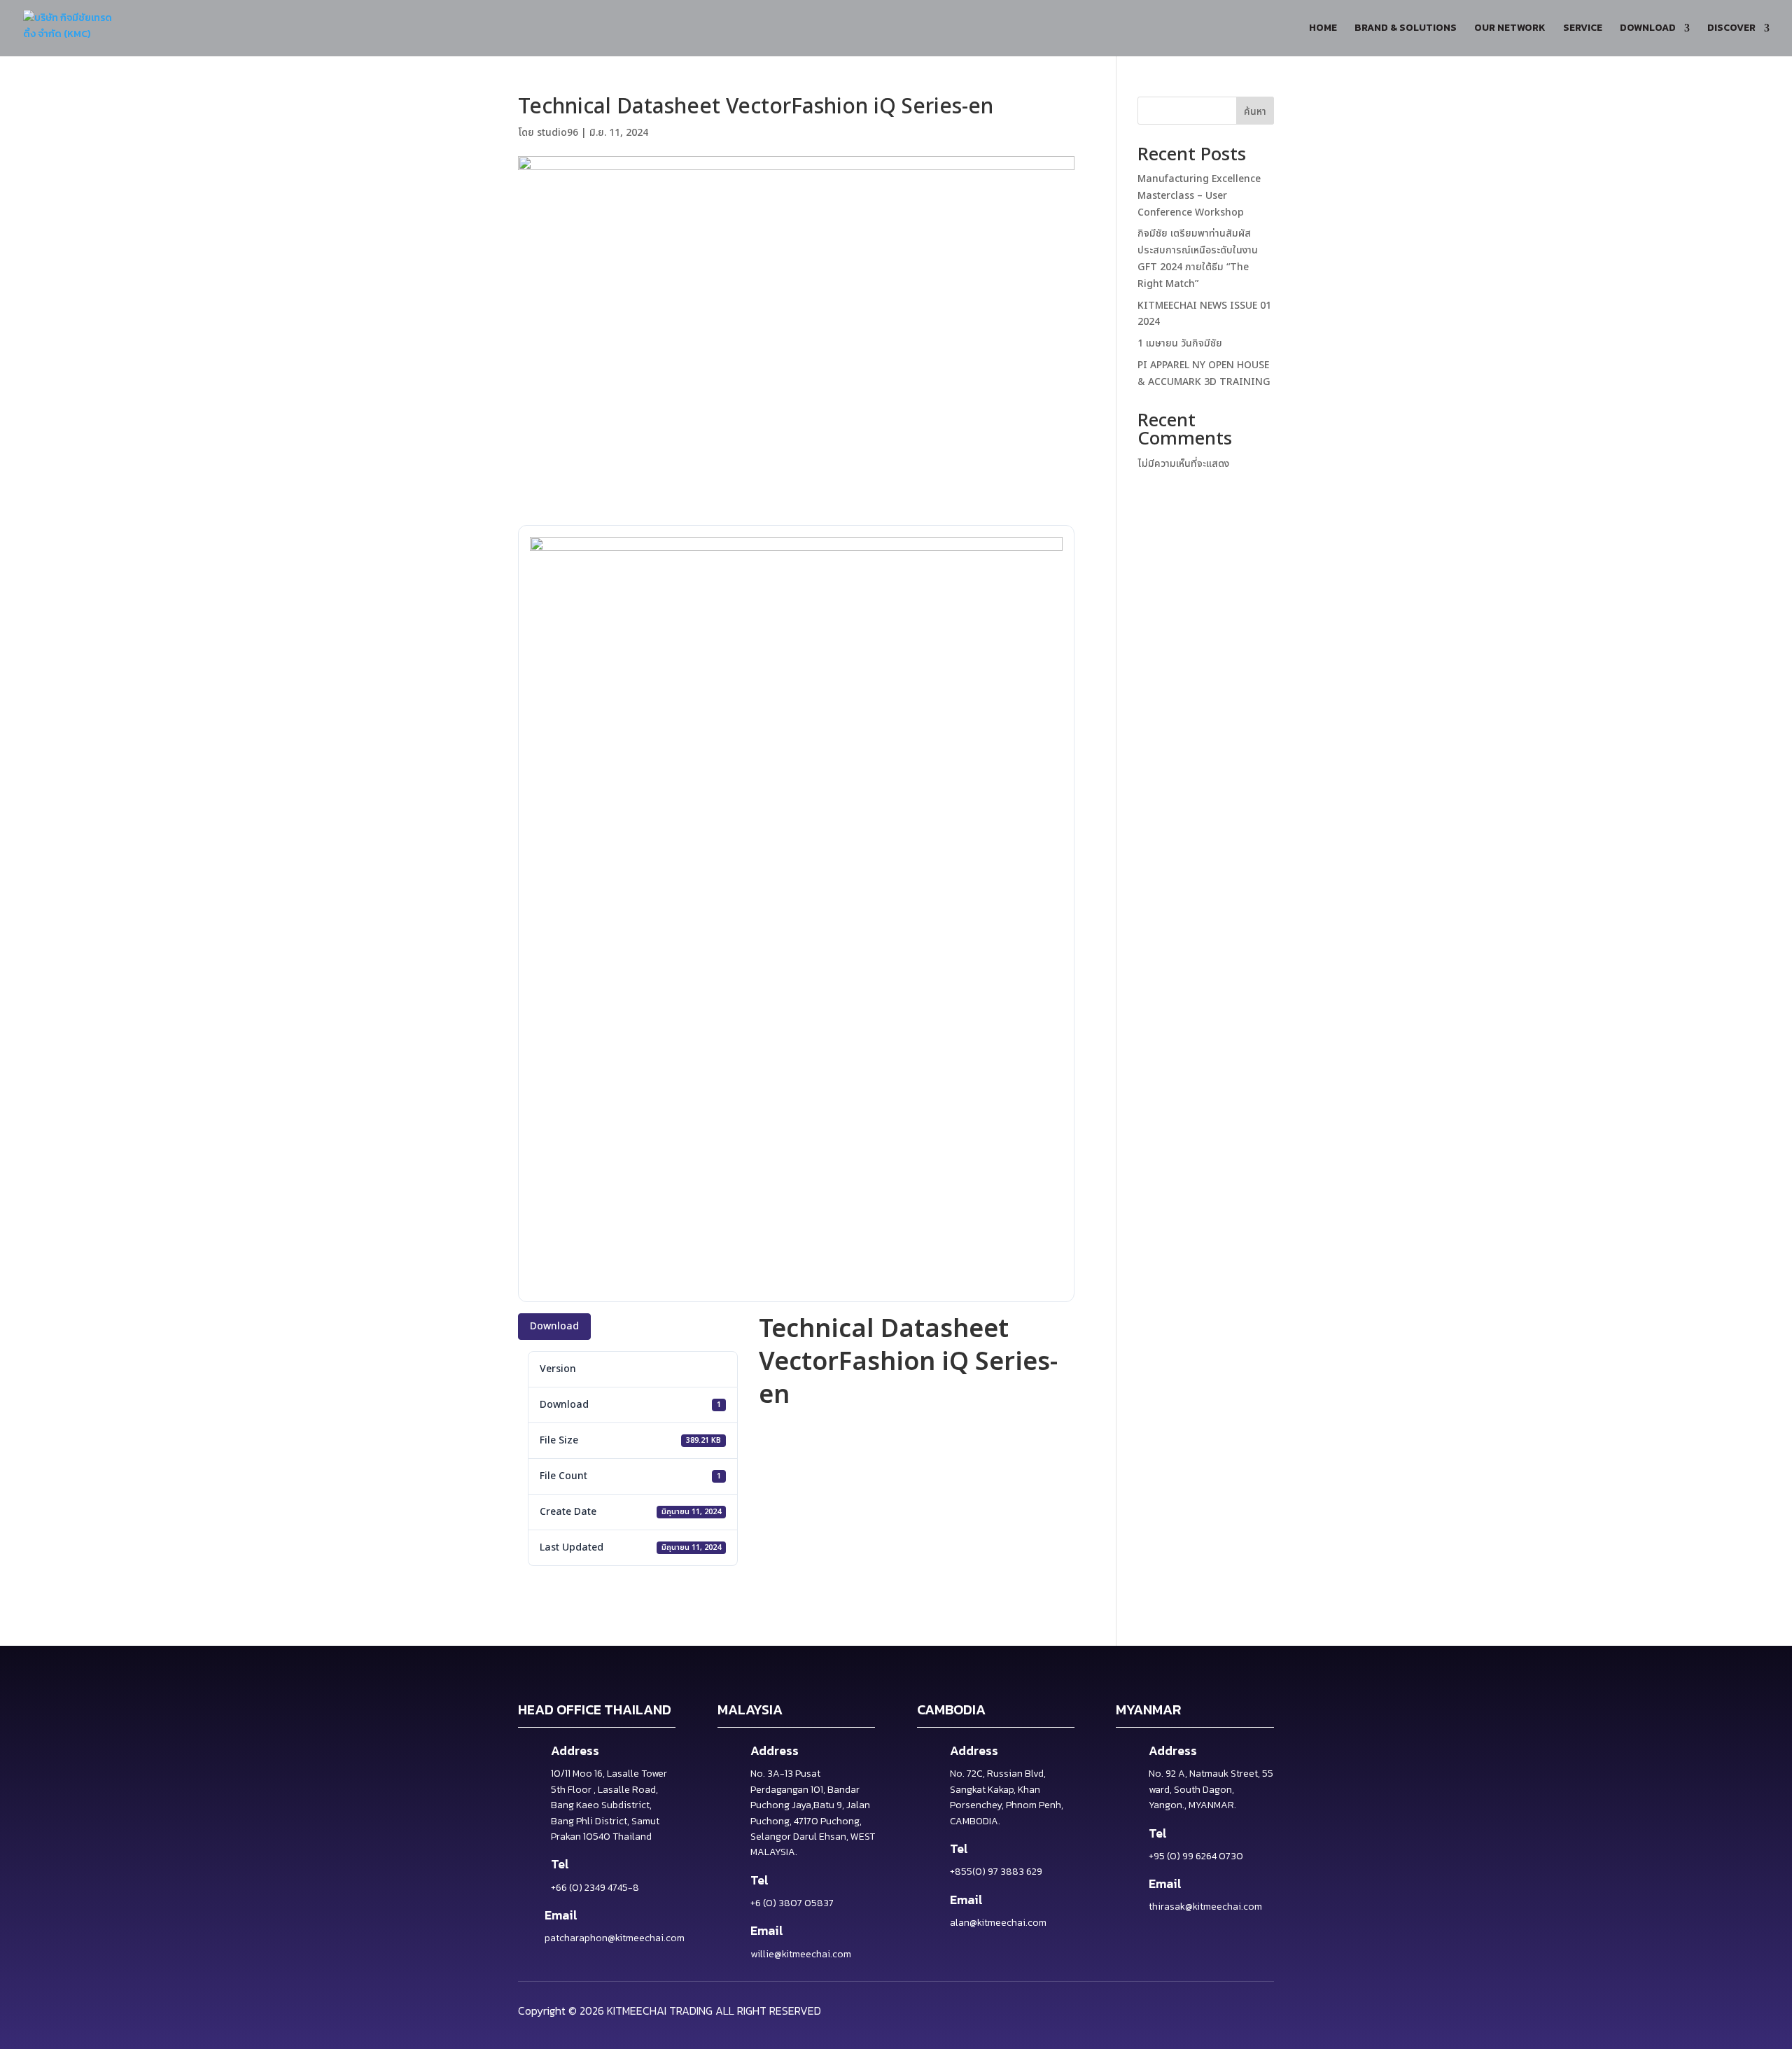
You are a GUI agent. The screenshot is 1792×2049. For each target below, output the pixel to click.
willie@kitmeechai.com (801, 1954)
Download (554, 1326)
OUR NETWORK (1510, 29)
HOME (1323, 29)
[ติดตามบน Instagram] (1259, 2009)
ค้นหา (1255, 112)
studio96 (558, 133)
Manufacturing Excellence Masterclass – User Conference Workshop (1199, 196)
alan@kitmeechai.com (998, 1923)
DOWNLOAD (1648, 29)
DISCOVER (1731, 29)
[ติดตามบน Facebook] (1186, 2009)
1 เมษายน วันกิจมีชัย (1180, 343)
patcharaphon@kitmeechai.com (615, 1938)
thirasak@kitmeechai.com (1205, 1907)
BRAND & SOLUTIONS (1406, 29)
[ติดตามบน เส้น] (1222, 2009)
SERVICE (1583, 29)
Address (575, 1750)
